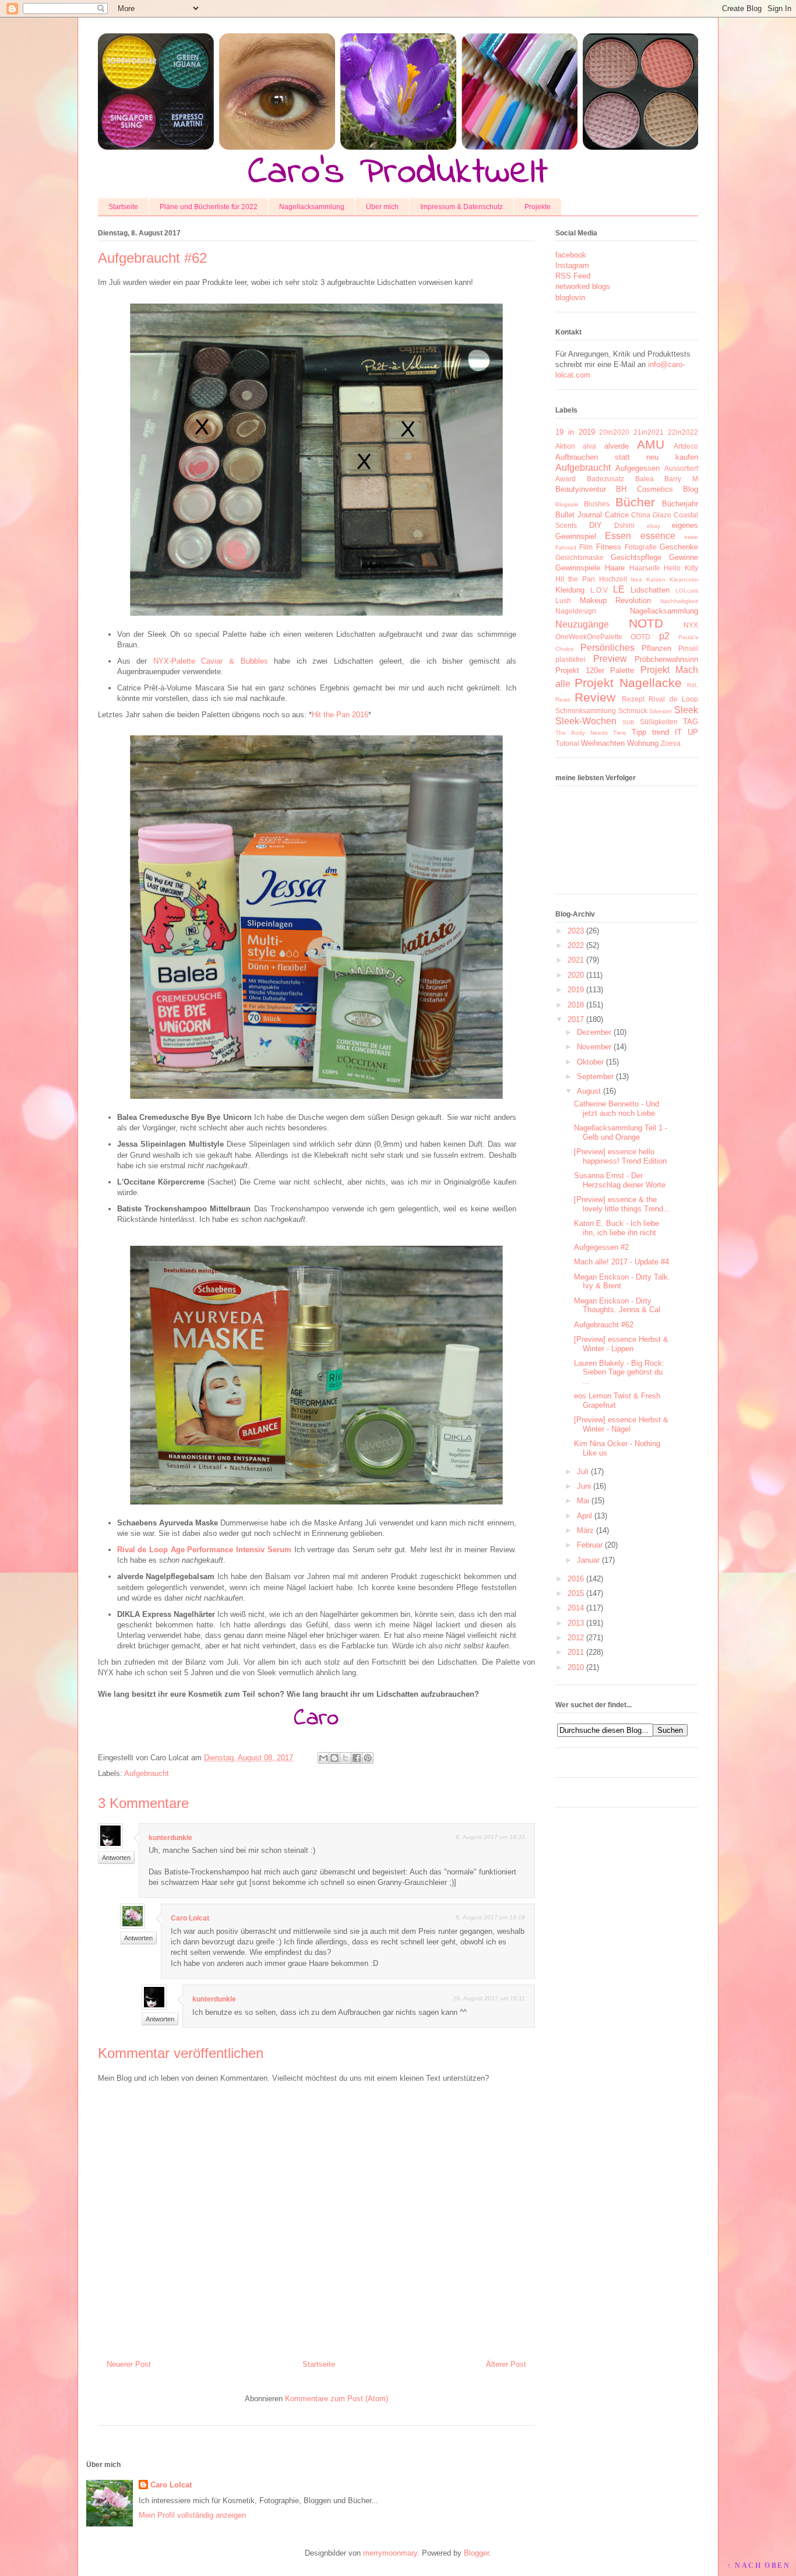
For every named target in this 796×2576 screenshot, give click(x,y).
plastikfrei (570, 659)
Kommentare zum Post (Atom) (337, 2399)
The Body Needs (582, 733)
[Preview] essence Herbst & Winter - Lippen (621, 1344)
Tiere (620, 733)
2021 (576, 960)
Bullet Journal (579, 515)
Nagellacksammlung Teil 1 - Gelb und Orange (621, 1132)
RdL (693, 685)
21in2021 (649, 432)
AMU (651, 444)
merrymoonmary (390, 2553)
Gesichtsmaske (580, 557)
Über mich (382, 207)
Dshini (624, 525)
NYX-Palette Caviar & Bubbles (211, 661)
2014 (576, 1608)
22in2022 (683, 432)
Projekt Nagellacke (628, 683)
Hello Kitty (681, 568)
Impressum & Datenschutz (462, 207)
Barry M (681, 479)
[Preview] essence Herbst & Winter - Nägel (621, 1424)
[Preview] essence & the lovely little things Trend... (622, 1204)
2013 (576, 1623)
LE (619, 589)
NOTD (646, 623)
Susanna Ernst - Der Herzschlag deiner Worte (620, 1180)
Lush (563, 600)
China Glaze (651, 515)
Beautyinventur (581, 489)
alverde (617, 446)
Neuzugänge (582, 624)
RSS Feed (573, 276)
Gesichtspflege (636, 557)
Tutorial (567, 743)
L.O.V (599, 590)
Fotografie (641, 547)
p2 (664, 636)
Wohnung (643, 743)
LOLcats (687, 591)
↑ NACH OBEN (759, 2566)
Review (595, 697)
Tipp (639, 732)
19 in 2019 (575, 432)
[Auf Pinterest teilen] (368, 1758)
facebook (571, 255)
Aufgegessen (637, 468)
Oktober (590, 1062)
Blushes (597, 504)
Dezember (594, 1032)
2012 (576, 1638)
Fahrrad (566, 547)
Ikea (636, 579)
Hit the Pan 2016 (340, 715)
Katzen (656, 579)
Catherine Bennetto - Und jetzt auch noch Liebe (617, 1109)
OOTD (640, 637)
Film (586, 547)
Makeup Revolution (616, 600)
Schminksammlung (586, 711)
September (595, 1076)
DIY (596, 525)
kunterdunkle (170, 1838)
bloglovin (570, 297)
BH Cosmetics (644, 489)
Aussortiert (681, 468)
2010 (576, 1667)
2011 (576, 1652)
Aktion (565, 446)
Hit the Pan (575, 579)
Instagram (572, 265)
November (594, 1047)
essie (691, 537)
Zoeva (671, 743)
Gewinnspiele (578, 568)
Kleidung (570, 590)
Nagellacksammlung (312, 207)
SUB (628, 722)
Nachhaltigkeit (679, 601)
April (584, 1516)
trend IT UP (675, 732)
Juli (583, 1472)
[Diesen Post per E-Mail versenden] (323, 1758)
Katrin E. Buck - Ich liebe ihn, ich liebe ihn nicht (617, 1228)
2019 (576, 990)
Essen (618, 536)
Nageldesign (576, 611)
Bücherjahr (680, 504)
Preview (610, 659)
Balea (644, 479)
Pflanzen (656, 648)
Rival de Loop (673, 699)
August (589, 1091)
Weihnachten (603, 743)
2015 (576, 1593)
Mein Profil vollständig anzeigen (192, 2515)
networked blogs (583, 286)
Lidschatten (650, 590)
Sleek (686, 710)
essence (658, 536)
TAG (691, 722)
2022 (576, 945)
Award (566, 479)
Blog (691, 489)
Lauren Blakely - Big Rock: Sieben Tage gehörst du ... (619, 1372)
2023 (576, 931)
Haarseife (645, 568)
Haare (615, 568)
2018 (576, 1005)
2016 (576, 1579)
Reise (563, 699)
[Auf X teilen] (346, 1758)
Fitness (609, 547)
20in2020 (614, 432)
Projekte (538, 207)
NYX (691, 625)
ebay (654, 526)
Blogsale (567, 504)
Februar (590, 1545)
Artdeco (686, 446)
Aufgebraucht (147, 1773)
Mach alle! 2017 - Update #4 (621, 1262)
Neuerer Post (129, 2364)
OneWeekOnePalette (589, 637)
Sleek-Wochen (586, 721)
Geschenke (679, 547)
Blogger (476, 2553)
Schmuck (633, 711)
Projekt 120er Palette (595, 670)
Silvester (661, 711)
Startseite (123, 207)
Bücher (635, 502)
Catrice (617, 515)
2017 (576, 1019)
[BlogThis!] (334, 1758)
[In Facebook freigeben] (357, 1758)
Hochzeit (613, 579)
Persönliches (607, 648)
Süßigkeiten (659, 722)
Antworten (116, 1858)
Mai (583, 1501)
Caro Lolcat (190, 1918)
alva (589, 446)
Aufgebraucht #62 (604, 1325)
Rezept (633, 699)
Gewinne (684, 557)
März (585, 1530)
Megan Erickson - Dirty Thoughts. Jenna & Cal (617, 1305)
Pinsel (688, 648)
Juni (584, 1486)
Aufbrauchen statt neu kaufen (627, 457)
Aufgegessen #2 (601, 1247)
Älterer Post (506, 2364)
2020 (576, 975)
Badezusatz (605, 479)
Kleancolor (684, 579)
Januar (588, 1560)
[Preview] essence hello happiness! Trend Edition (620, 1156)
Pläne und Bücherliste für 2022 (209, 207)
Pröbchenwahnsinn (666, 659)
